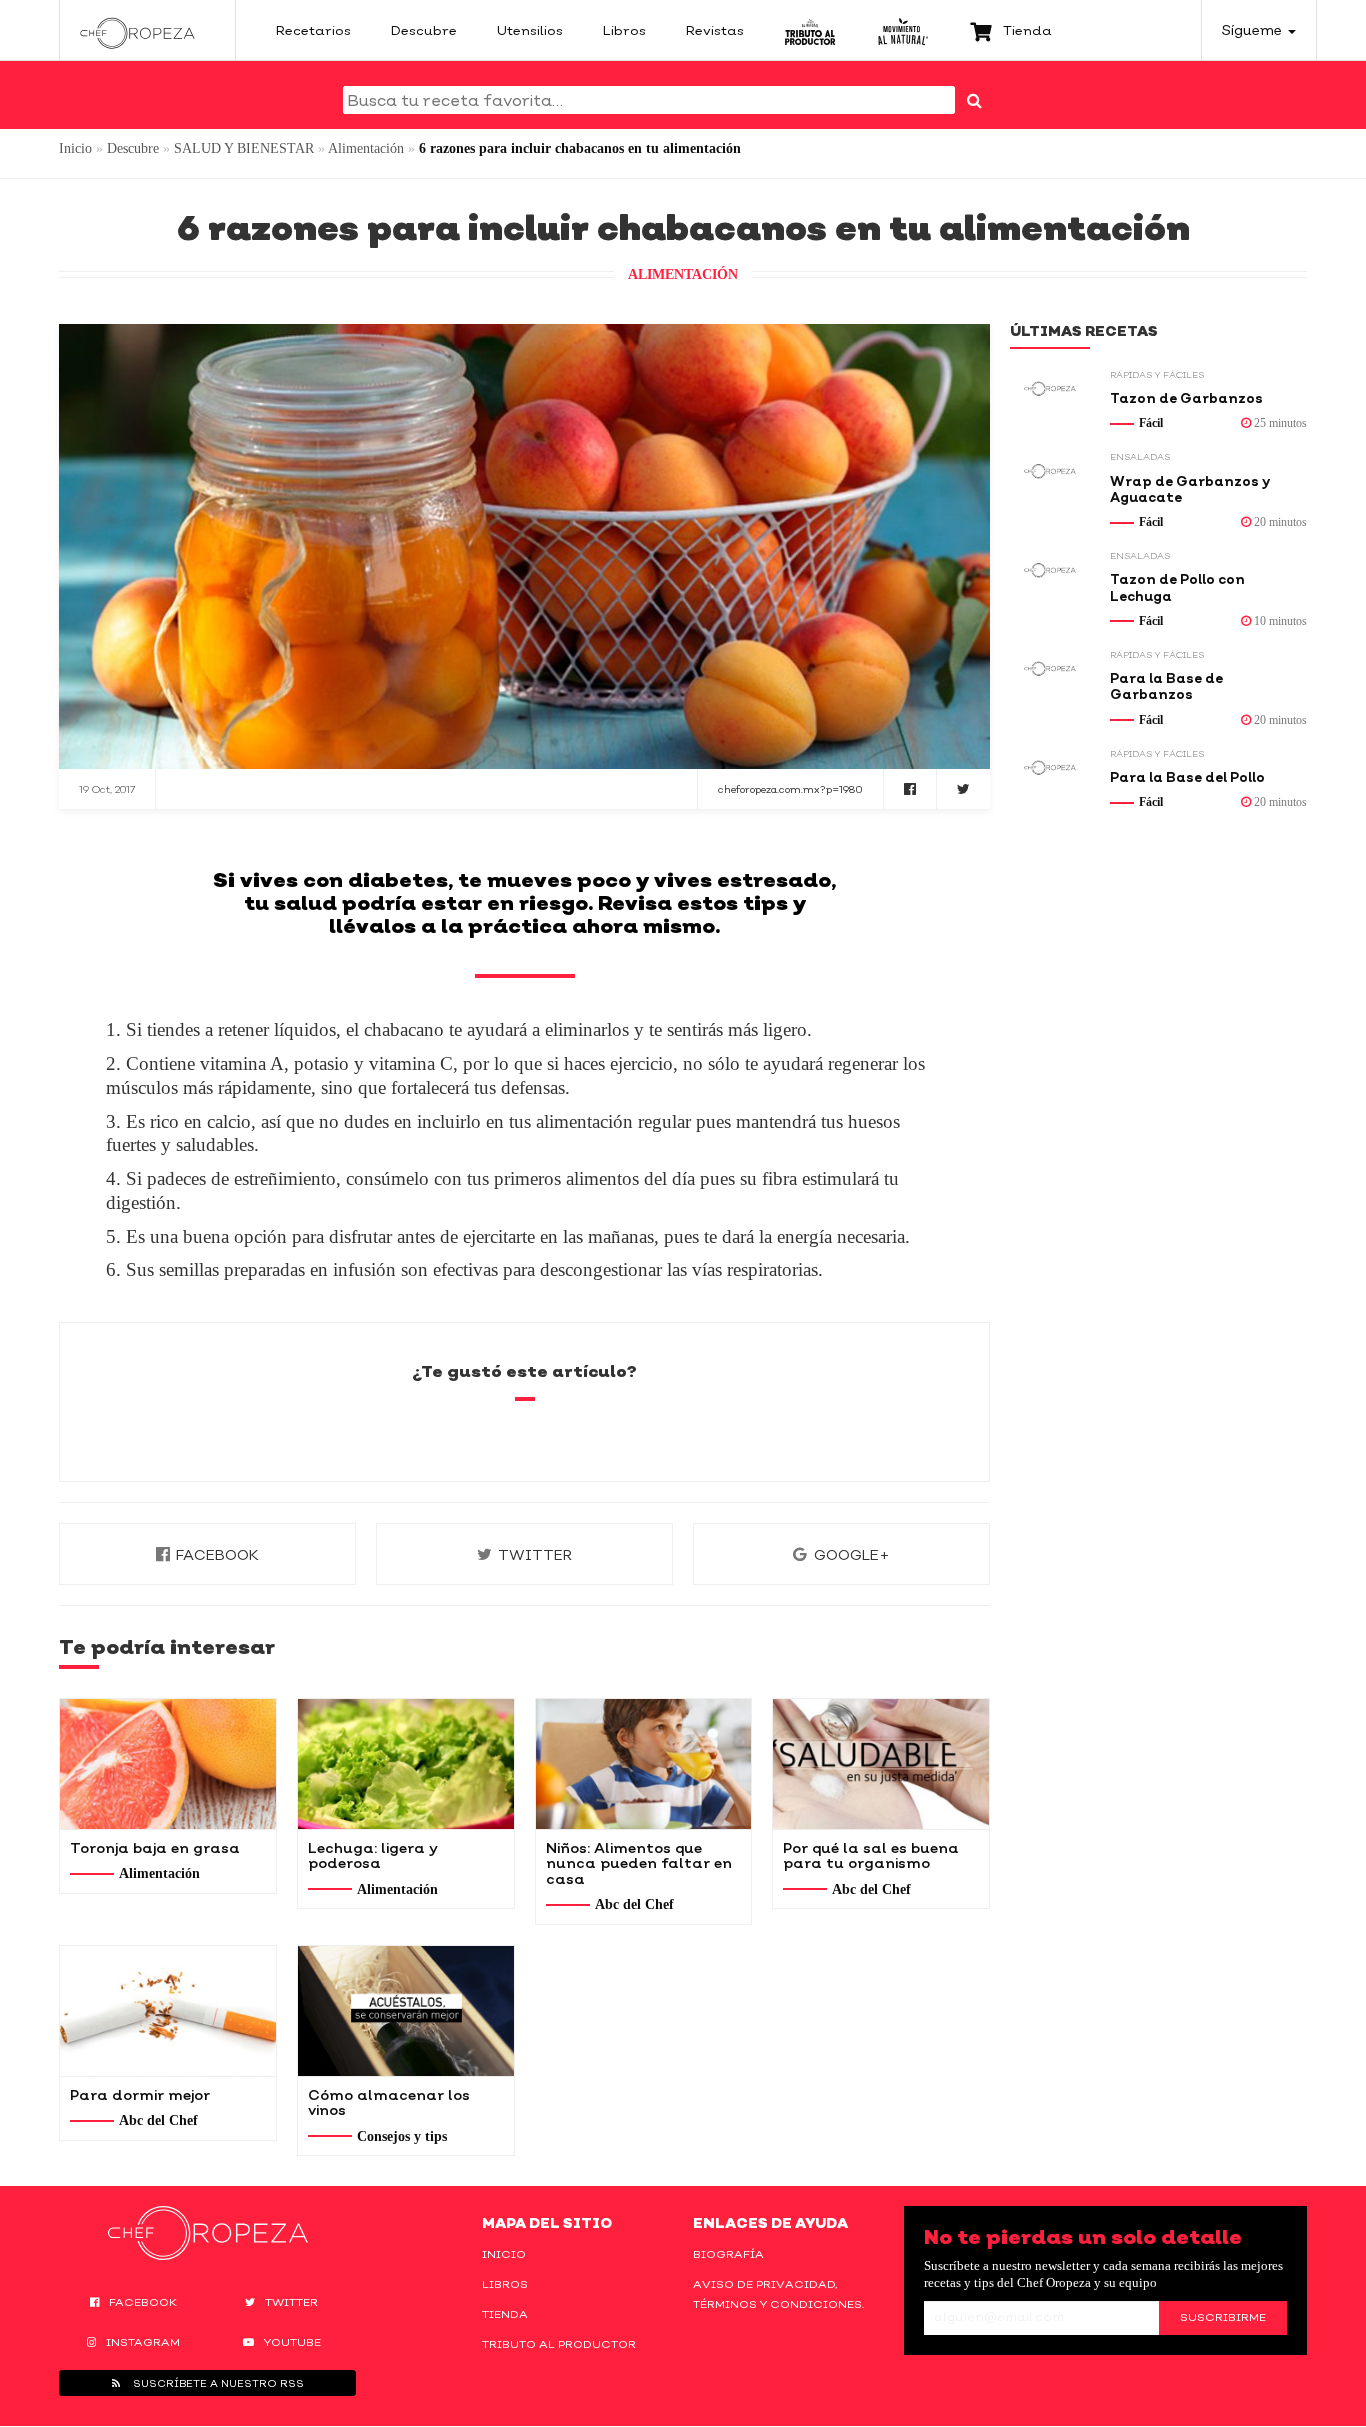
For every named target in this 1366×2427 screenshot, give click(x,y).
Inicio (75, 148)
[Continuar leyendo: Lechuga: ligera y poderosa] (406, 1764)
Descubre (133, 148)
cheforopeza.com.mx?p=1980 (790, 789)
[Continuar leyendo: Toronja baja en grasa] (168, 1764)
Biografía (728, 2254)
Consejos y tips (402, 2136)
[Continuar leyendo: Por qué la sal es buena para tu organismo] (881, 1764)
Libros (505, 2284)
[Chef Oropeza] (137, 30)
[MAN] (902, 30)
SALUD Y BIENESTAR (244, 148)
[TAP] (810, 30)
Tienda (505, 2314)
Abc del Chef (634, 1904)
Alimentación (366, 148)
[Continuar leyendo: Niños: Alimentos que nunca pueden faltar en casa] (644, 1764)
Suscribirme (1223, 2317)
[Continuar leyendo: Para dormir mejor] (168, 2011)
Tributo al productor (559, 2344)
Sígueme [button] (1254, 29)
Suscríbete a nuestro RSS (217, 2383)
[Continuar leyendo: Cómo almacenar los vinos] (406, 2011)
